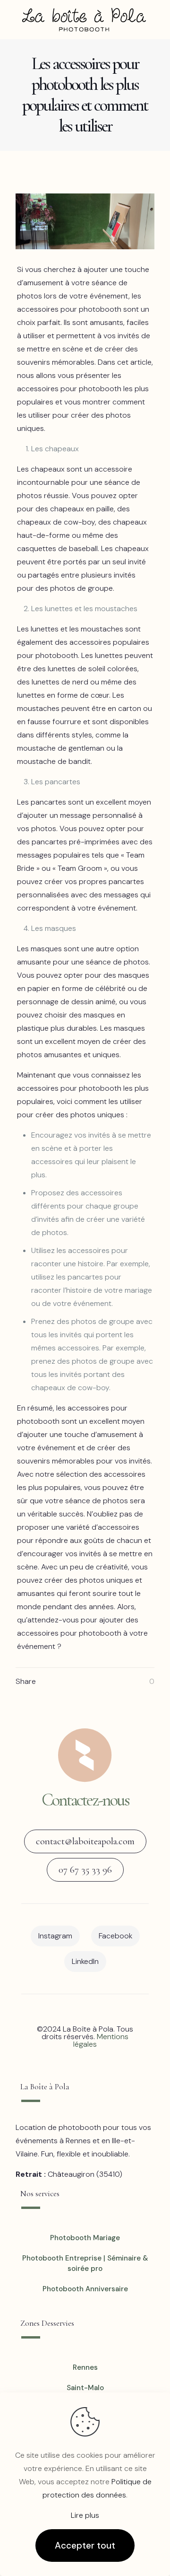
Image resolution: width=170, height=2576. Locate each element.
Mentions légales (101, 2040)
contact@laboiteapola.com (85, 1841)
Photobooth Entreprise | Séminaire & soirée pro (85, 2264)
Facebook (115, 1936)
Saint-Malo (85, 2388)
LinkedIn (85, 1961)
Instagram (55, 1936)
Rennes (85, 2367)
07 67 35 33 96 (85, 1870)
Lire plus (85, 2515)
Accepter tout (85, 2545)
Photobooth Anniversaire (85, 2289)
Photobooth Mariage (85, 2238)
